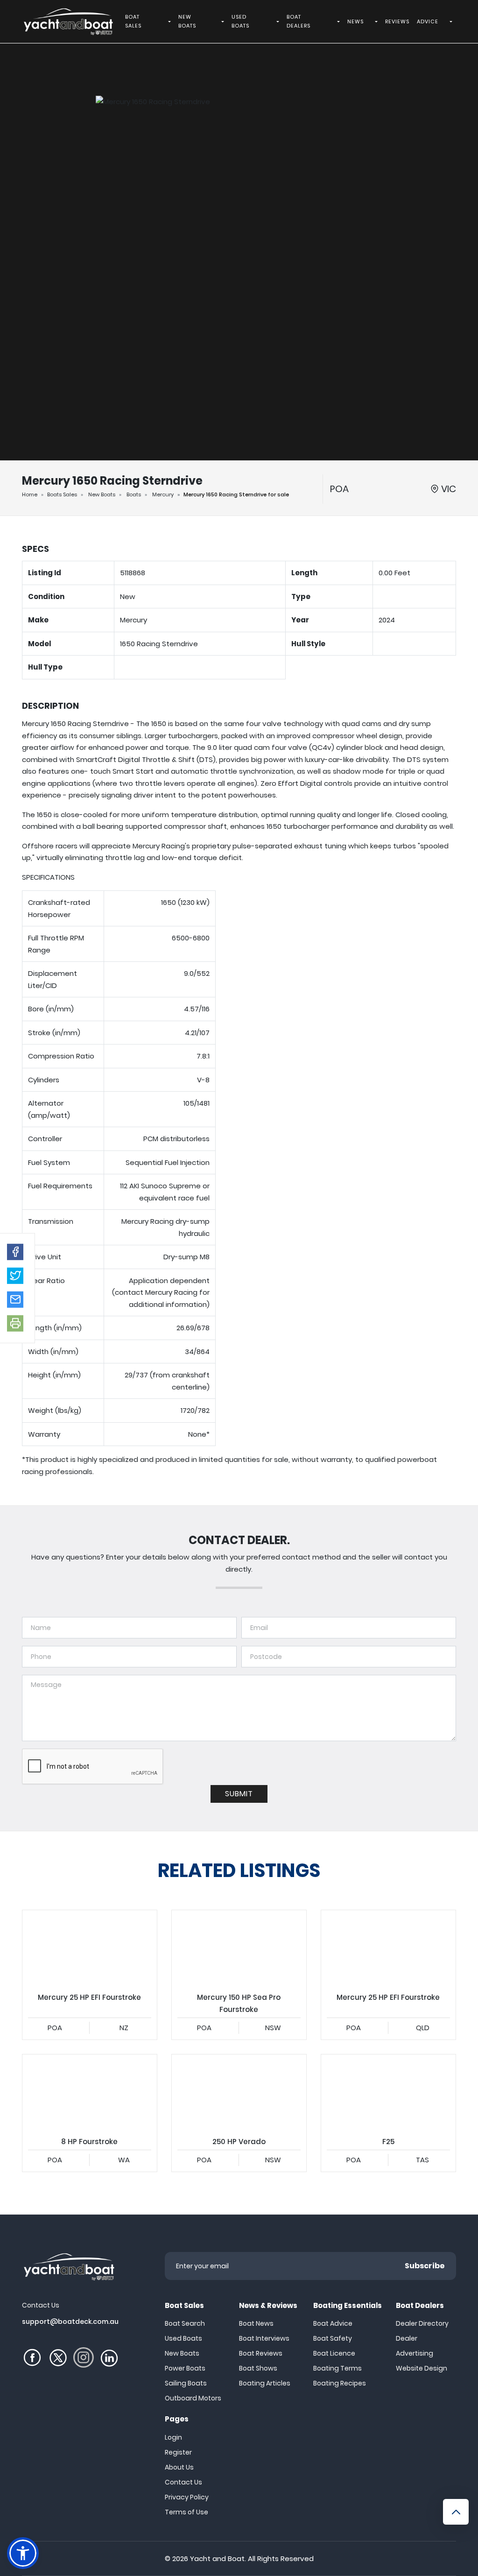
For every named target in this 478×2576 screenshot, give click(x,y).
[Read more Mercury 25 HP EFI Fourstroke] (90, 1948)
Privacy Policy (187, 2497)
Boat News (256, 2323)
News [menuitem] (355, 21)
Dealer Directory (422, 2323)
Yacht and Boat (217, 2558)
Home (30, 494)
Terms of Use (186, 2512)
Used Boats (183, 2338)
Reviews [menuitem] (397, 21)
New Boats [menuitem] (187, 21)
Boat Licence (334, 2353)
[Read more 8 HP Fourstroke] (90, 2092)
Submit (239, 1794)
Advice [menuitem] (428, 21)
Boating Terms (337, 2368)
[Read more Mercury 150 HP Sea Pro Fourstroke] (239, 1948)
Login (173, 2437)
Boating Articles (265, 2383)
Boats (134, 494)
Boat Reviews (261, 2353)
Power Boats (185, 2368)
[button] (15, 1252)
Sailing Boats (186, 2383)
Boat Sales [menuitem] (133, 21)
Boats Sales (62, 494)
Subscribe (425, 2266)
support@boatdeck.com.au (70, 2322)
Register (178, 2452)
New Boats (102, 494)
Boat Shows (258, 2368)
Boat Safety (333, 2338)
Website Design (422, 2368)
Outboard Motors (193, 2398)
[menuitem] (171, 21)
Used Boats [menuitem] (240, 21)
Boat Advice (333, 2323)
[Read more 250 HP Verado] (239, 2092)
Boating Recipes (340, 2383)
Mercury (163, 494)
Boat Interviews (264, 2338)
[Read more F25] (388, 2092)
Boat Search (185, 2323)
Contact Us (183, 2482)
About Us (179, 2467)
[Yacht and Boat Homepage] (68, 21)
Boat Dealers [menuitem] (299, 21)
